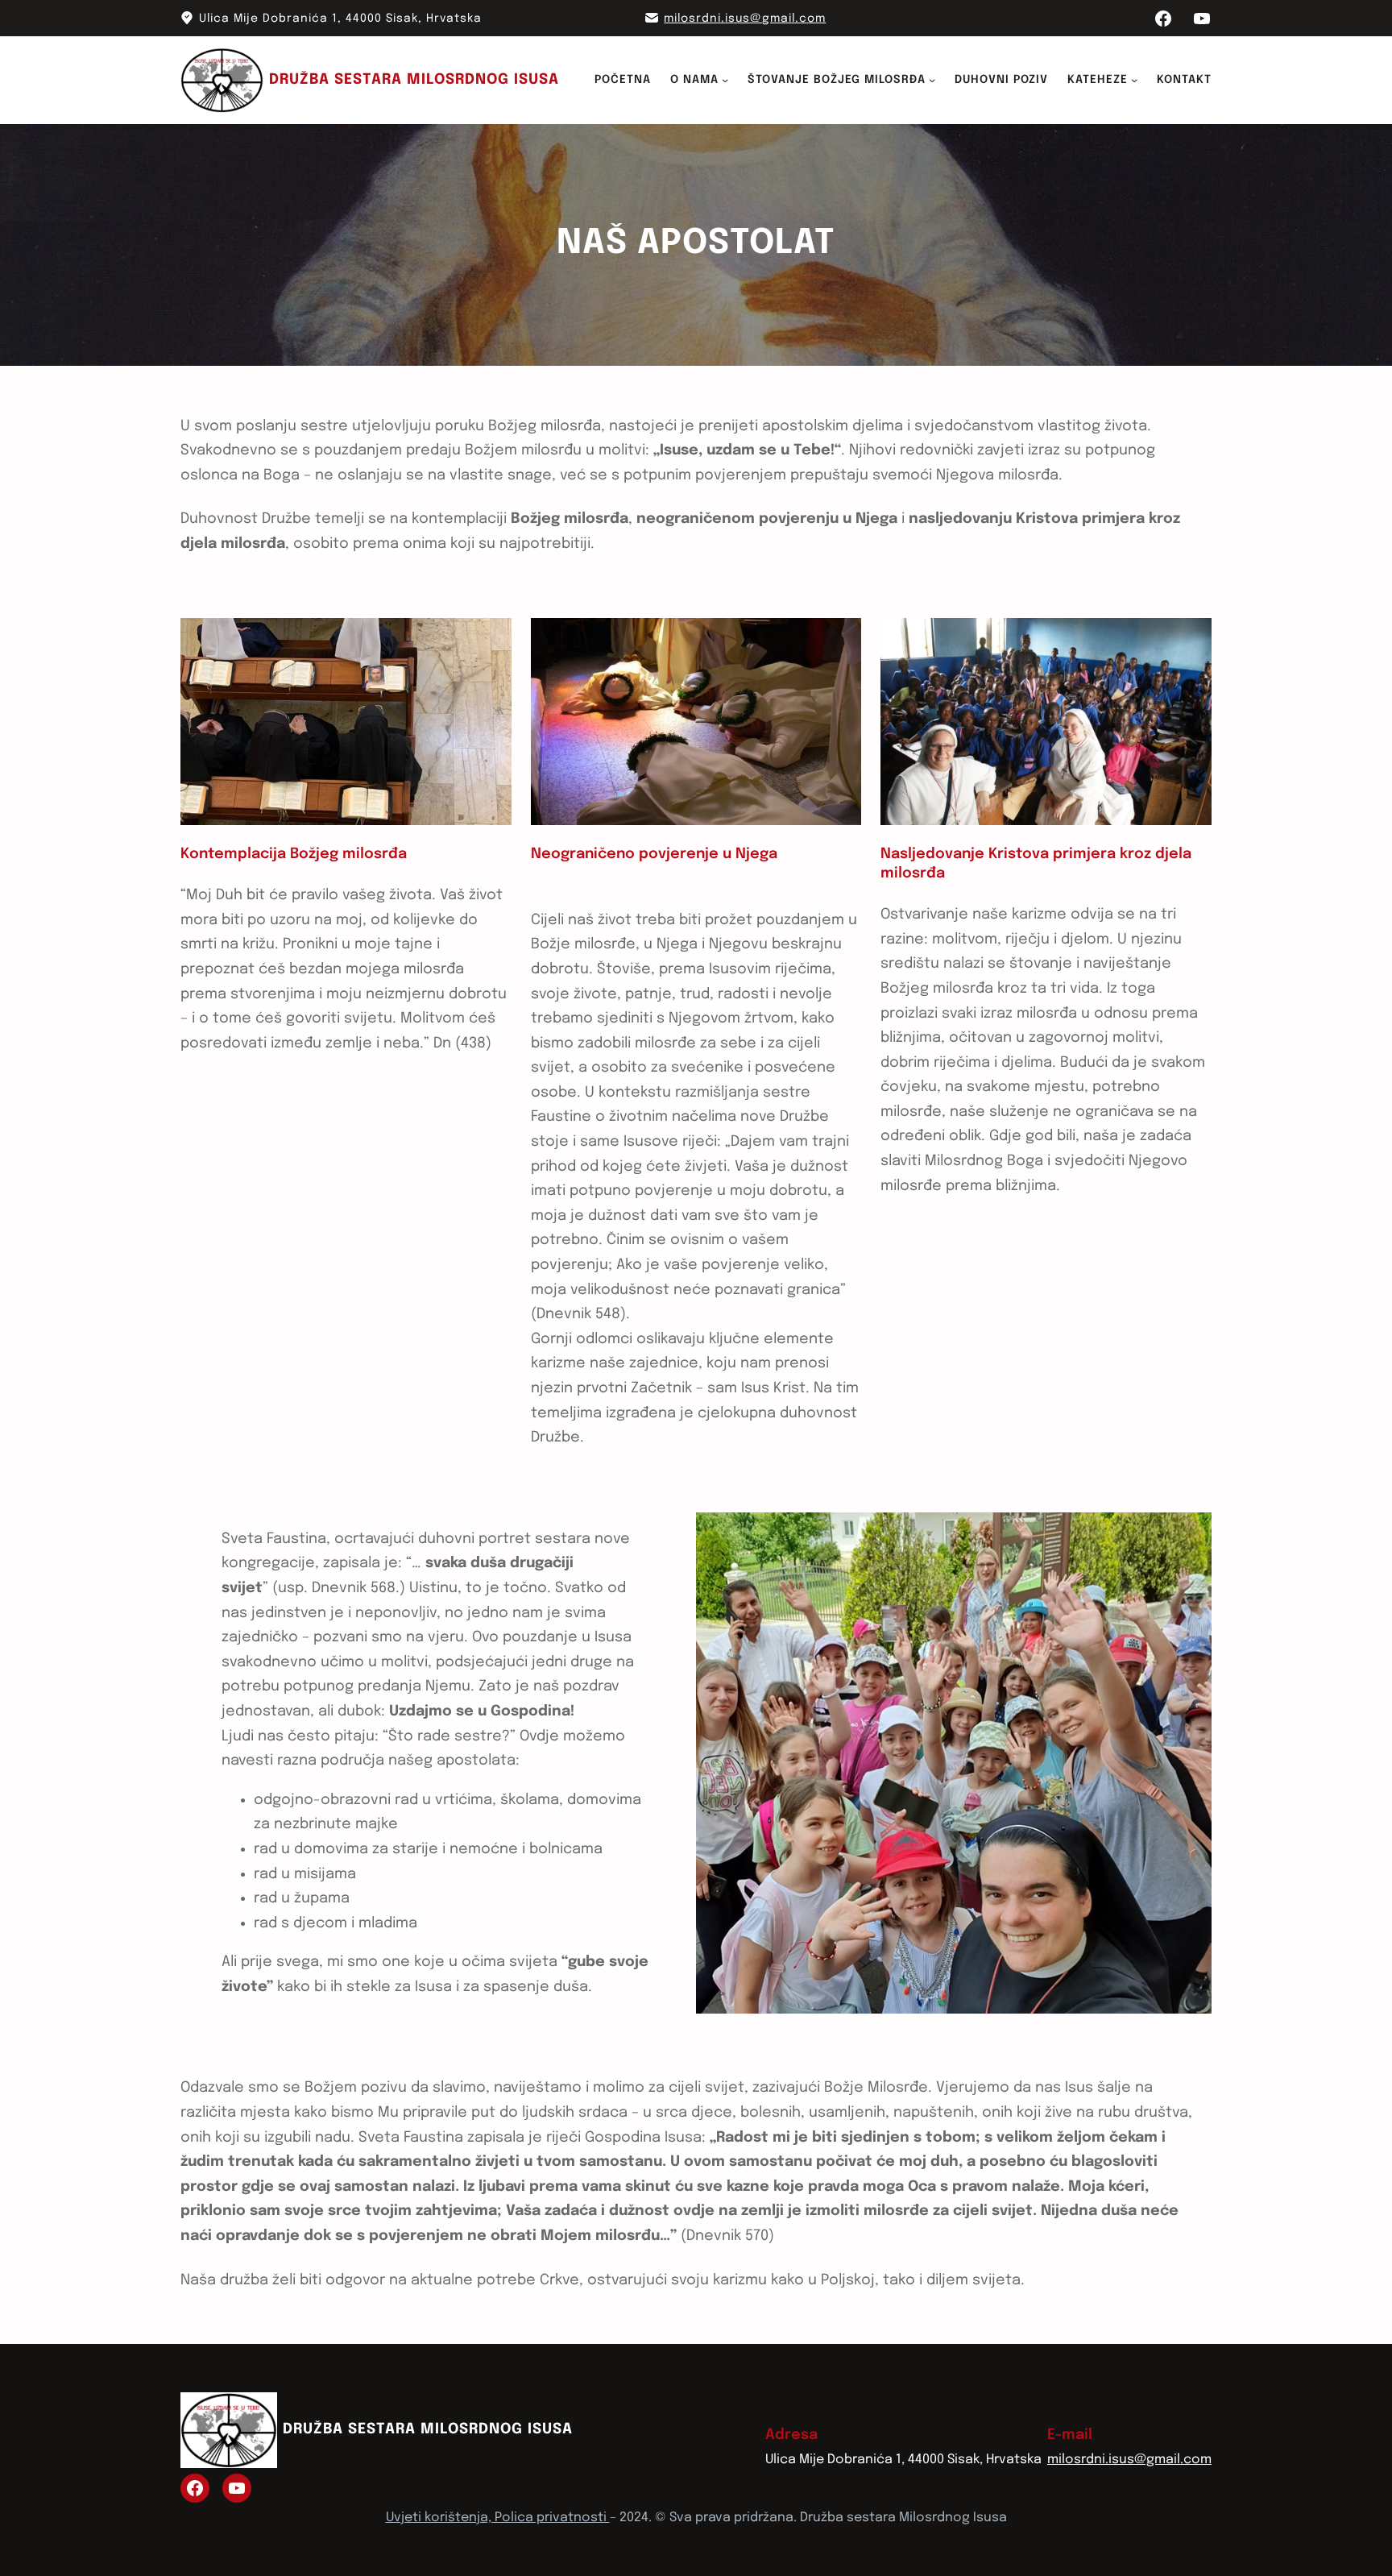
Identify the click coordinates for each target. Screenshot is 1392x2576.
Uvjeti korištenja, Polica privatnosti (498, 2518)
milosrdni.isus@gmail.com (745, 19)
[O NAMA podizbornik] (725, 80)
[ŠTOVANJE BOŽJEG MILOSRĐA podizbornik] (932, 80)
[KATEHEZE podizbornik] (1134, 80)
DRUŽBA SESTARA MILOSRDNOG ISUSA (414, 80)
